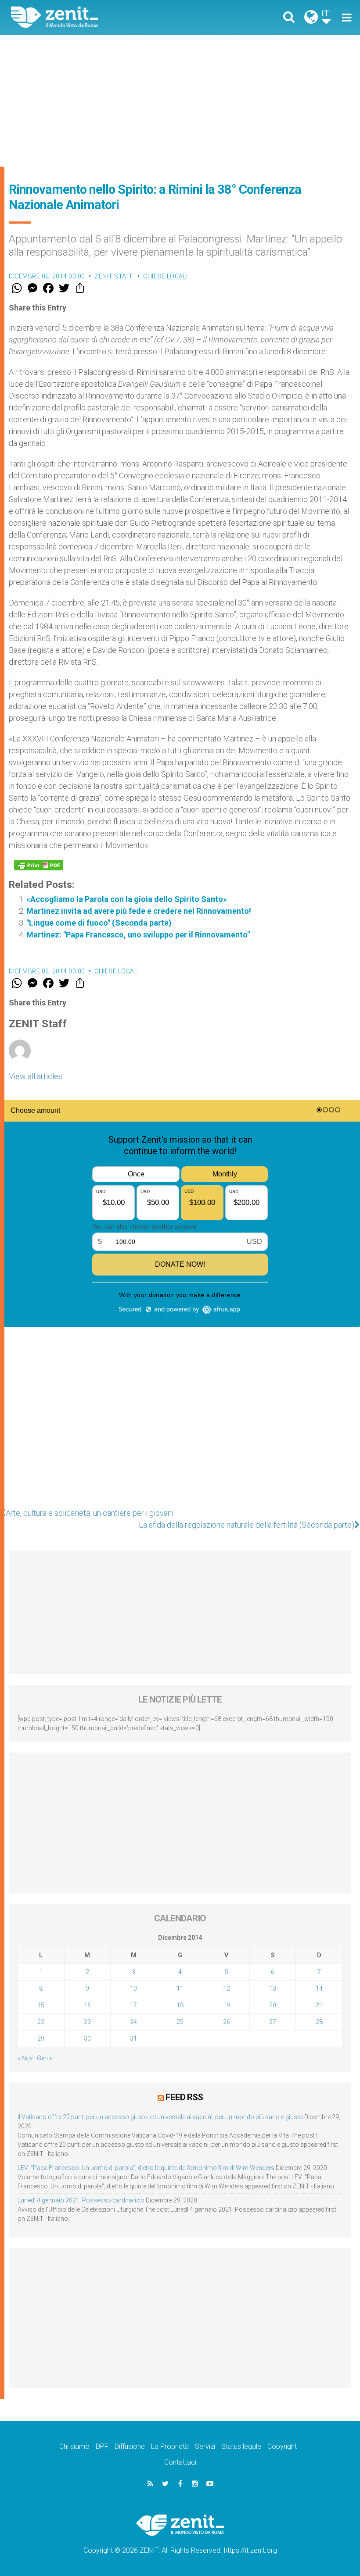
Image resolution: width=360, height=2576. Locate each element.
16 (87, 2005)
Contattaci (180, 2462)
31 (133, 2038)
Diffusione (130, 2446)
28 (319, 2022)
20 (273, 2005)
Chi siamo (74, 2446)
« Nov (25, 2058)
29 (41, 2038)
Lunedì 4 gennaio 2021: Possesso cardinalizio (81, 2200)
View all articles (36, 1076)
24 (133, 2022)
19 (227, 2005)
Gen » (44, 2058)
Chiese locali (166, 276)
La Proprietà (170, 2446)
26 (227, 2022)
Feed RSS (184, 2097)
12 (227, 1988)
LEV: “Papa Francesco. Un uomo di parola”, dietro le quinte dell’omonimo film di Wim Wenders (146, 2168)
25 (180, 2022)
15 (41, 2005)
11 (180, 1988)
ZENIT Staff (114, 276)
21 (319, 2005)
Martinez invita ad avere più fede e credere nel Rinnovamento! (139, 911)
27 (273, 2022)
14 (319, 1988)
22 (41, 2022)
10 (133, 1988)
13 (273, 1988)
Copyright (282, 2446)
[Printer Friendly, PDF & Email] (39, 865)
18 (180, 2005)
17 (133, 2005)
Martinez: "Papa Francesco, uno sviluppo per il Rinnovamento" (138, 935)
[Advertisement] (180, 101)
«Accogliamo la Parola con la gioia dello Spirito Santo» (127, 899)
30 (87, 2038)
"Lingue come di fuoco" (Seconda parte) (99, 923)
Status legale (241, 2446)
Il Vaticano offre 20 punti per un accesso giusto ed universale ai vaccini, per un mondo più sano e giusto (160, 2117)
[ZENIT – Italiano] (101, 17)
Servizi (205, 2446)
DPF (102, 2446)
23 (87, 2022)
